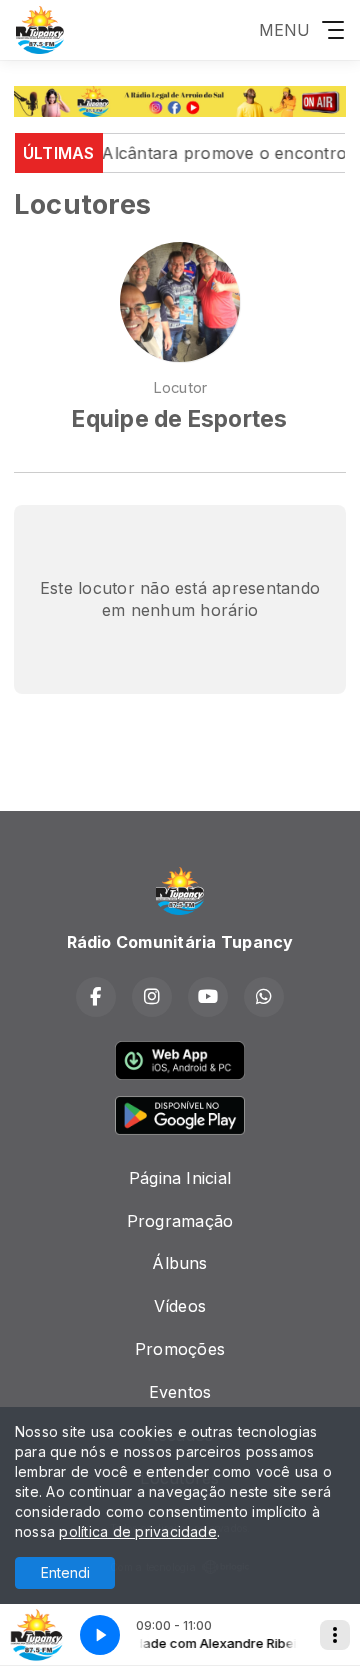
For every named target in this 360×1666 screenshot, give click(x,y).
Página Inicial (180, 1178)
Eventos (180, 1392)
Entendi (65, 1572)
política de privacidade (138, 1531)
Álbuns (179, 1263)
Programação (180, 1221)
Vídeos (180, 1306)
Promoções (180, 1349)
